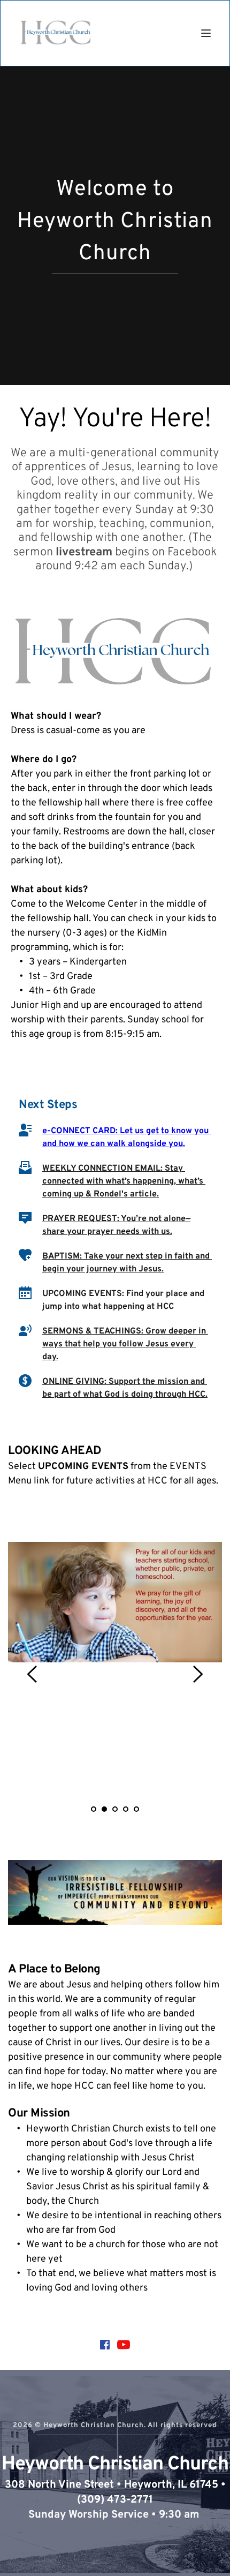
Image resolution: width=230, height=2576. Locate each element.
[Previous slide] (33, 1674)
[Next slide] (197, 1674)
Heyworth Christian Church (115, 2465)
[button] (206, 33)
